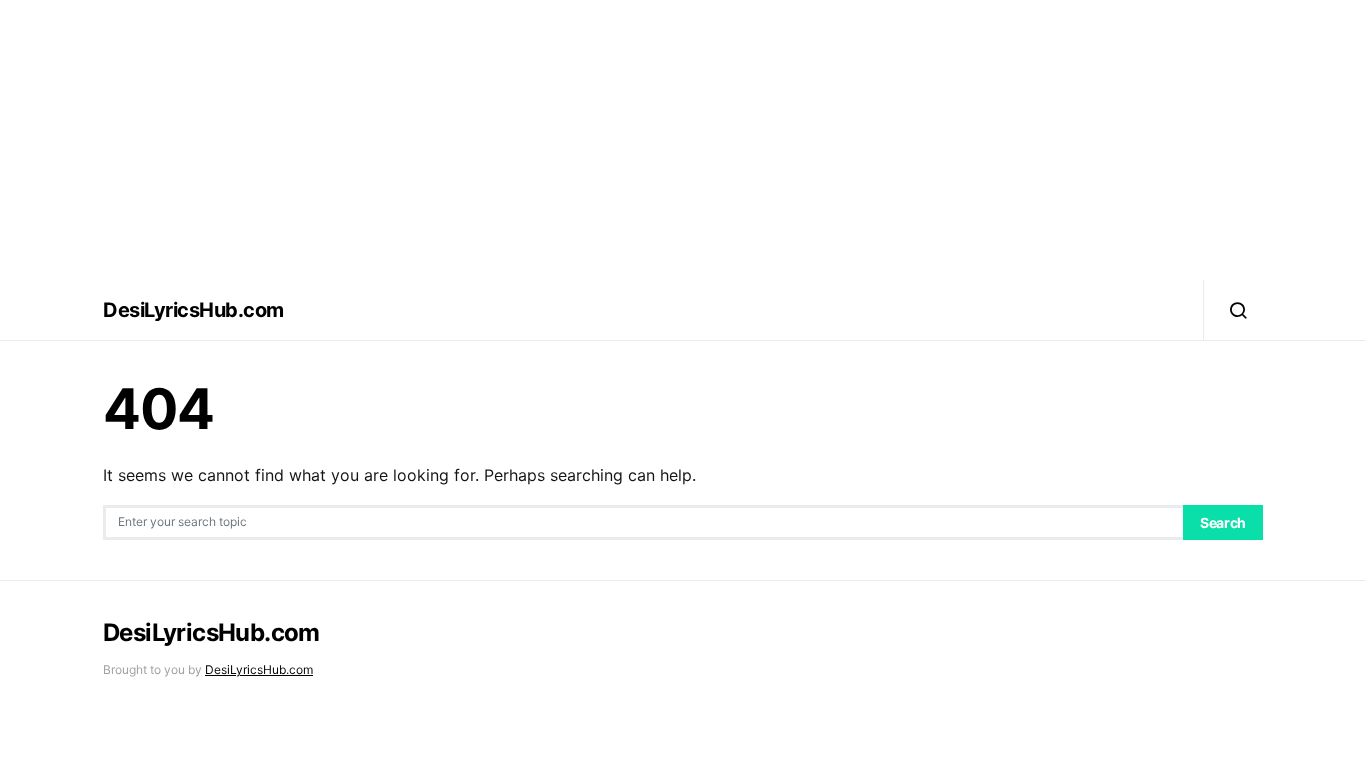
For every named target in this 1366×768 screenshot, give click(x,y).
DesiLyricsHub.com (193, 310)
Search (1223, 522)
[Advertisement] (683, 140)
